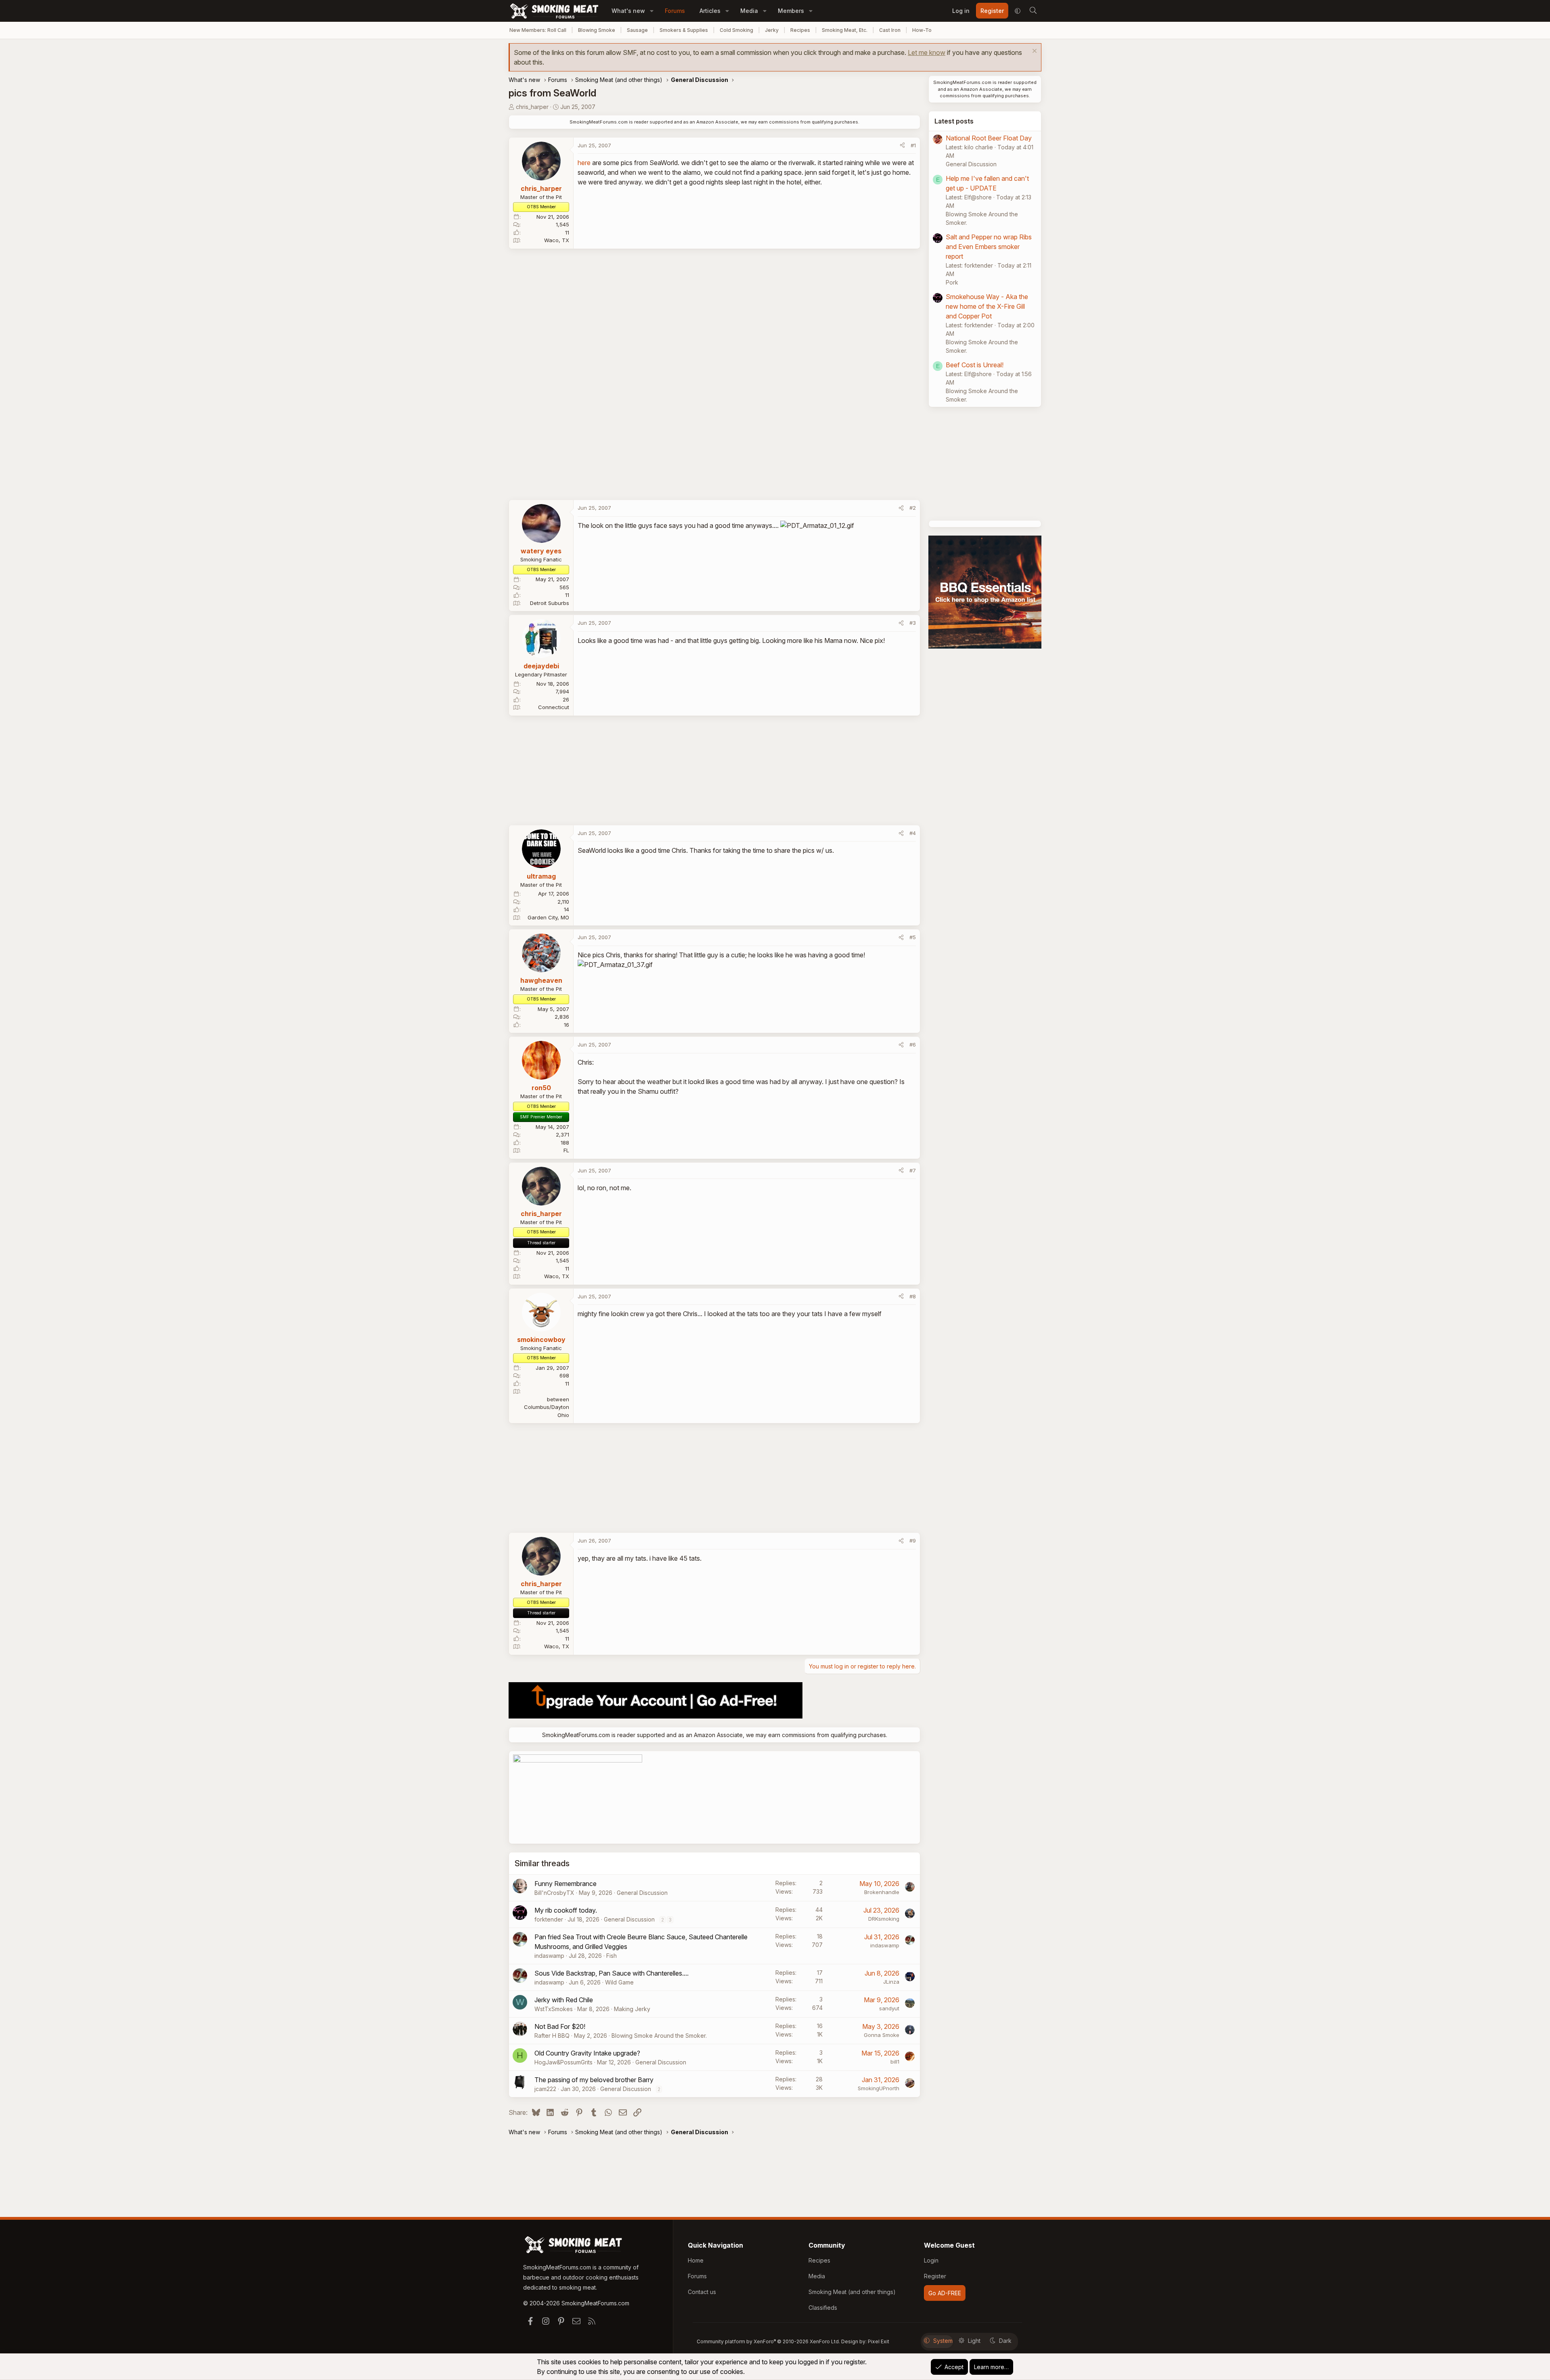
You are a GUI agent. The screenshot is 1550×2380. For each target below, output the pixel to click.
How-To (922, 30)
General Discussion (642, 1893)
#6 (913, 1045)
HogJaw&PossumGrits (563, 2062)
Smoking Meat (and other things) (852, 2292)
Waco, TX (557, 240)
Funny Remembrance (566, 1884)
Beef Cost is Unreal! (975, 365)
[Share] (902, 146)
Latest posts (954, 121)
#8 (913, 1296)
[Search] (1033, 11)
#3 (913, 623)
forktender (549, 1919)
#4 (913, 833)
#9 (913, 1541)
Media (749, 11)
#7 (913, 1170)
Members (791, 11)
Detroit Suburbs (550, 603)
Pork (952, 282)
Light (974, 2341)
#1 (913, 145)
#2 (913, 508)
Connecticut (554, 707)
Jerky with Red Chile (564, 2000)
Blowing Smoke (597, 30)
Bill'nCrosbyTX (554, 1893)
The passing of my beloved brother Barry (594, 2080)
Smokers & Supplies (684, 30)
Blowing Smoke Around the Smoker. (659, 2036)
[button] (652, 11)
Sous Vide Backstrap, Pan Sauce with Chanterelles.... (612, 1973)
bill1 (895, 2062)
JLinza (891, 1982)
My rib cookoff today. (566, 1910)
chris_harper (532, 107)
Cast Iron (890, 30)
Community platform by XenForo (768, 2341)
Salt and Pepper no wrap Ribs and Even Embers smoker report (989, 247)
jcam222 (545, 2089)
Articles (710, 11)
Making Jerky (632, 2009)
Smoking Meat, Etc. (845, 30)
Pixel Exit (879, 2341)
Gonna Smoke (882, 2035)
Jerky (772, 30)
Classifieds (823, 2308)
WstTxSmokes (554, 2009)
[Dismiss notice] (1034, 52)
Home (696, 2260)
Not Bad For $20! (560, 2026)
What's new (628, 11)
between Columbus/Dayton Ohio (547, 1407)
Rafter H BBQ (552, 2036)
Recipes (800, 30)
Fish (612, 1956)
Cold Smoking (736, 30)
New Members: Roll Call (538, 30)
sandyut (889, 2008)
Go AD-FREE (945, 2293)
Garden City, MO (548, 917)
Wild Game (619, 1982)
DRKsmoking (884, 1919)
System (943, 2341)
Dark (1005, 2341)
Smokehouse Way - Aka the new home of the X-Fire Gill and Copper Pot (987, 306)
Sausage (637, 30)
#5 (913, 937)
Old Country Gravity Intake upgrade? (587, 2053)
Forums (675, 11)
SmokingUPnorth (879, 2088)
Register (935, 2276)
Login (931, 2260)
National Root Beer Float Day (989, 138)
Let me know (927, 52)
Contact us (702, 2292)
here (584, 163)
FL (566, 1150)
